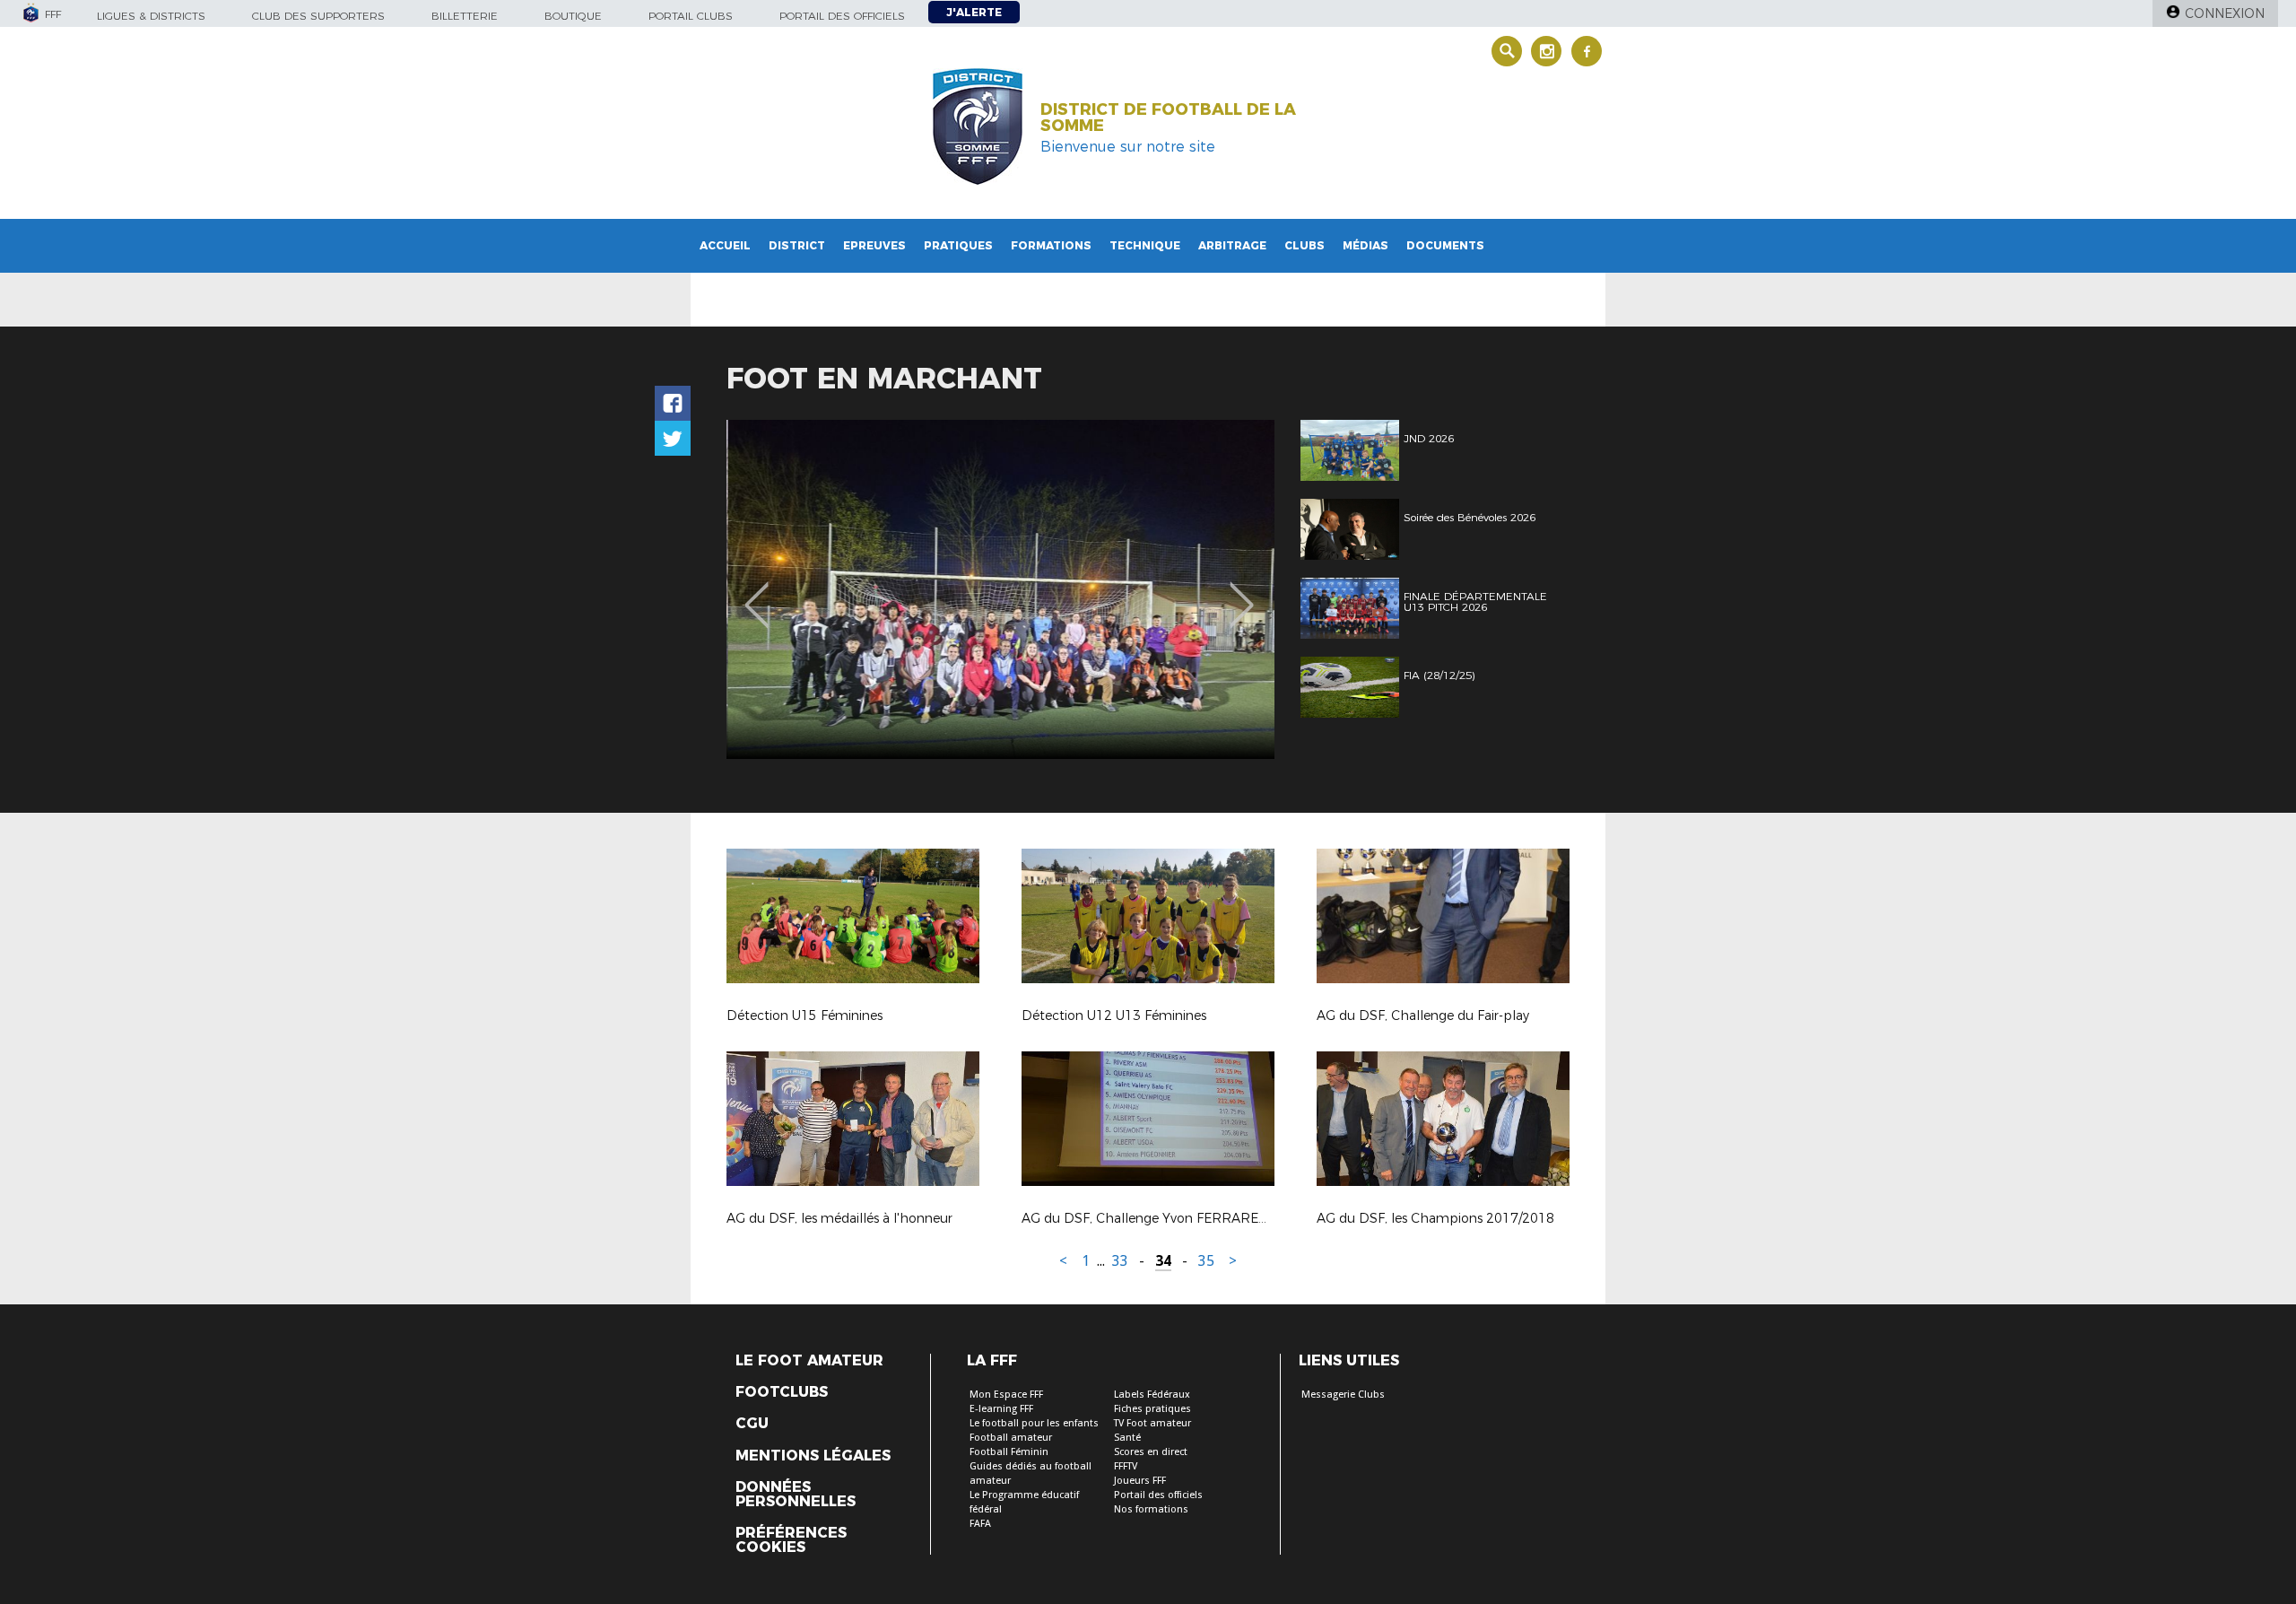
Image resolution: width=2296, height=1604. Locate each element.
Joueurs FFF (1140, 1481)
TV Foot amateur (1152, 1423)
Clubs (1305, 245)
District (797, 245)
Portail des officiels (842, 16)
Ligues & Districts (151, 16)
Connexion (2225, 13)
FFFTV (1126, 1466)
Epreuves (874, 245)
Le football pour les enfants (1034, 1423)
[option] (1000, 589)
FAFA (980, 1524)
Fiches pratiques (1152, 1409)
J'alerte (974, 12)
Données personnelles (796, 1495)
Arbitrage (1232, 245)
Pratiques (958, 245)
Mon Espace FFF (1006, 1395)
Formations (1051, 245)
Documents (1445, 245)
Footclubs (782, 1392)
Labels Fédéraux (1152, 1395)
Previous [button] (757, 592)
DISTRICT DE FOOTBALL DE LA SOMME (1168, 118)
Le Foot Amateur (809, 1361)
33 (1120, 1261)
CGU (752, 1424)
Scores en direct (1151, 1452)
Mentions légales (813, 1456)
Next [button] (1242, 592)
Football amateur (1011, 1438)
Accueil (725, 245)
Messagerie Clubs (1343, 1395)
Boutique (573, 16)
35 (1206, 1261)
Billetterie (465, 16)
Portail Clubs (691, 16)
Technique (1145, 245)
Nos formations (1151, 1509)
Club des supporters (318, 16)
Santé (1127, 1438)
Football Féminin (1009, 1452)
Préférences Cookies (791, 1540)
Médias (1365, 245)
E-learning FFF (1001, 1409)
